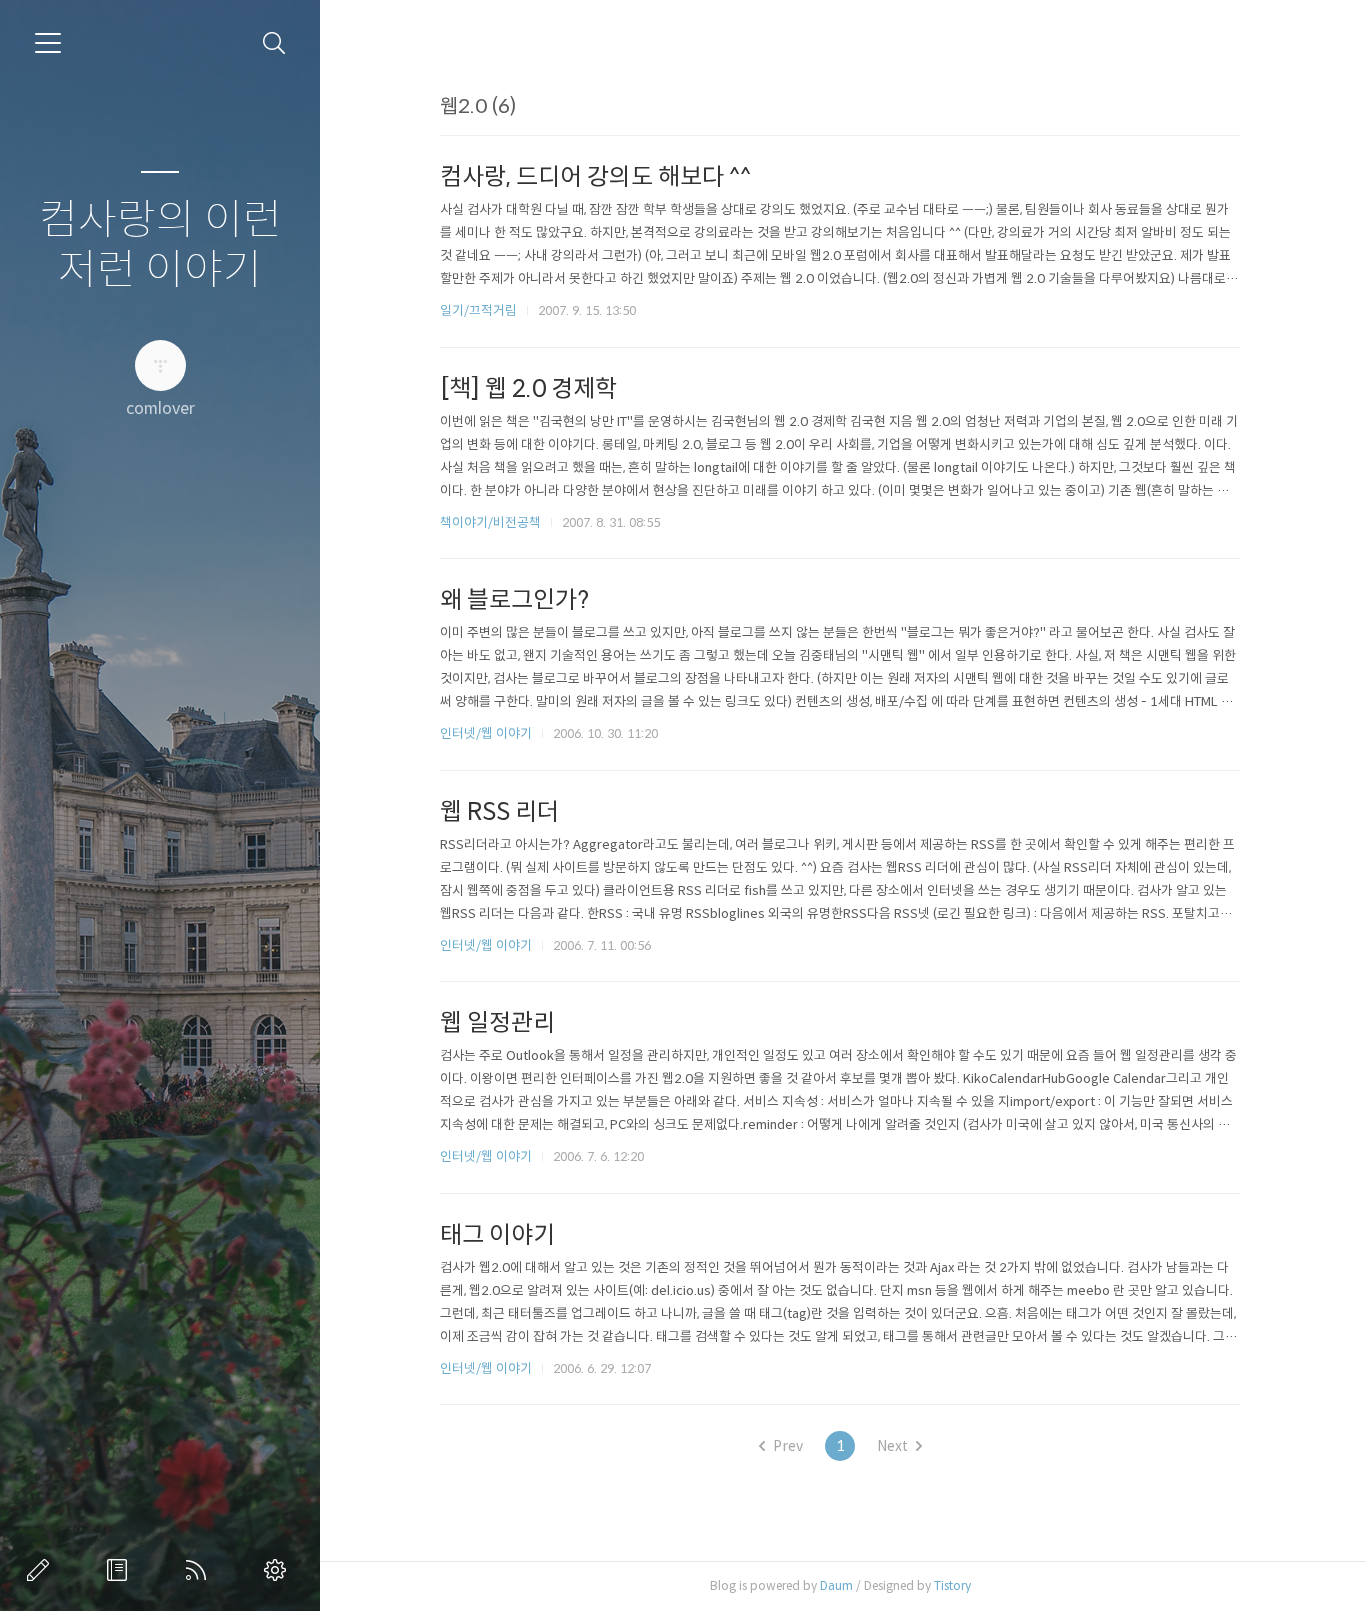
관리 (279, 1570)
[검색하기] (274, 43)
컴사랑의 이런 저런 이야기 (160, 245)
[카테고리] (48, 43)
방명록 (121, 1570)
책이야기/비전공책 (490, 522)
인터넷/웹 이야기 (486, 733)
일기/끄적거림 (478, 310)
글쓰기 (42, 1570)
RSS (200, 1570)
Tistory (952, 1585)
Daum (836, 1585)
